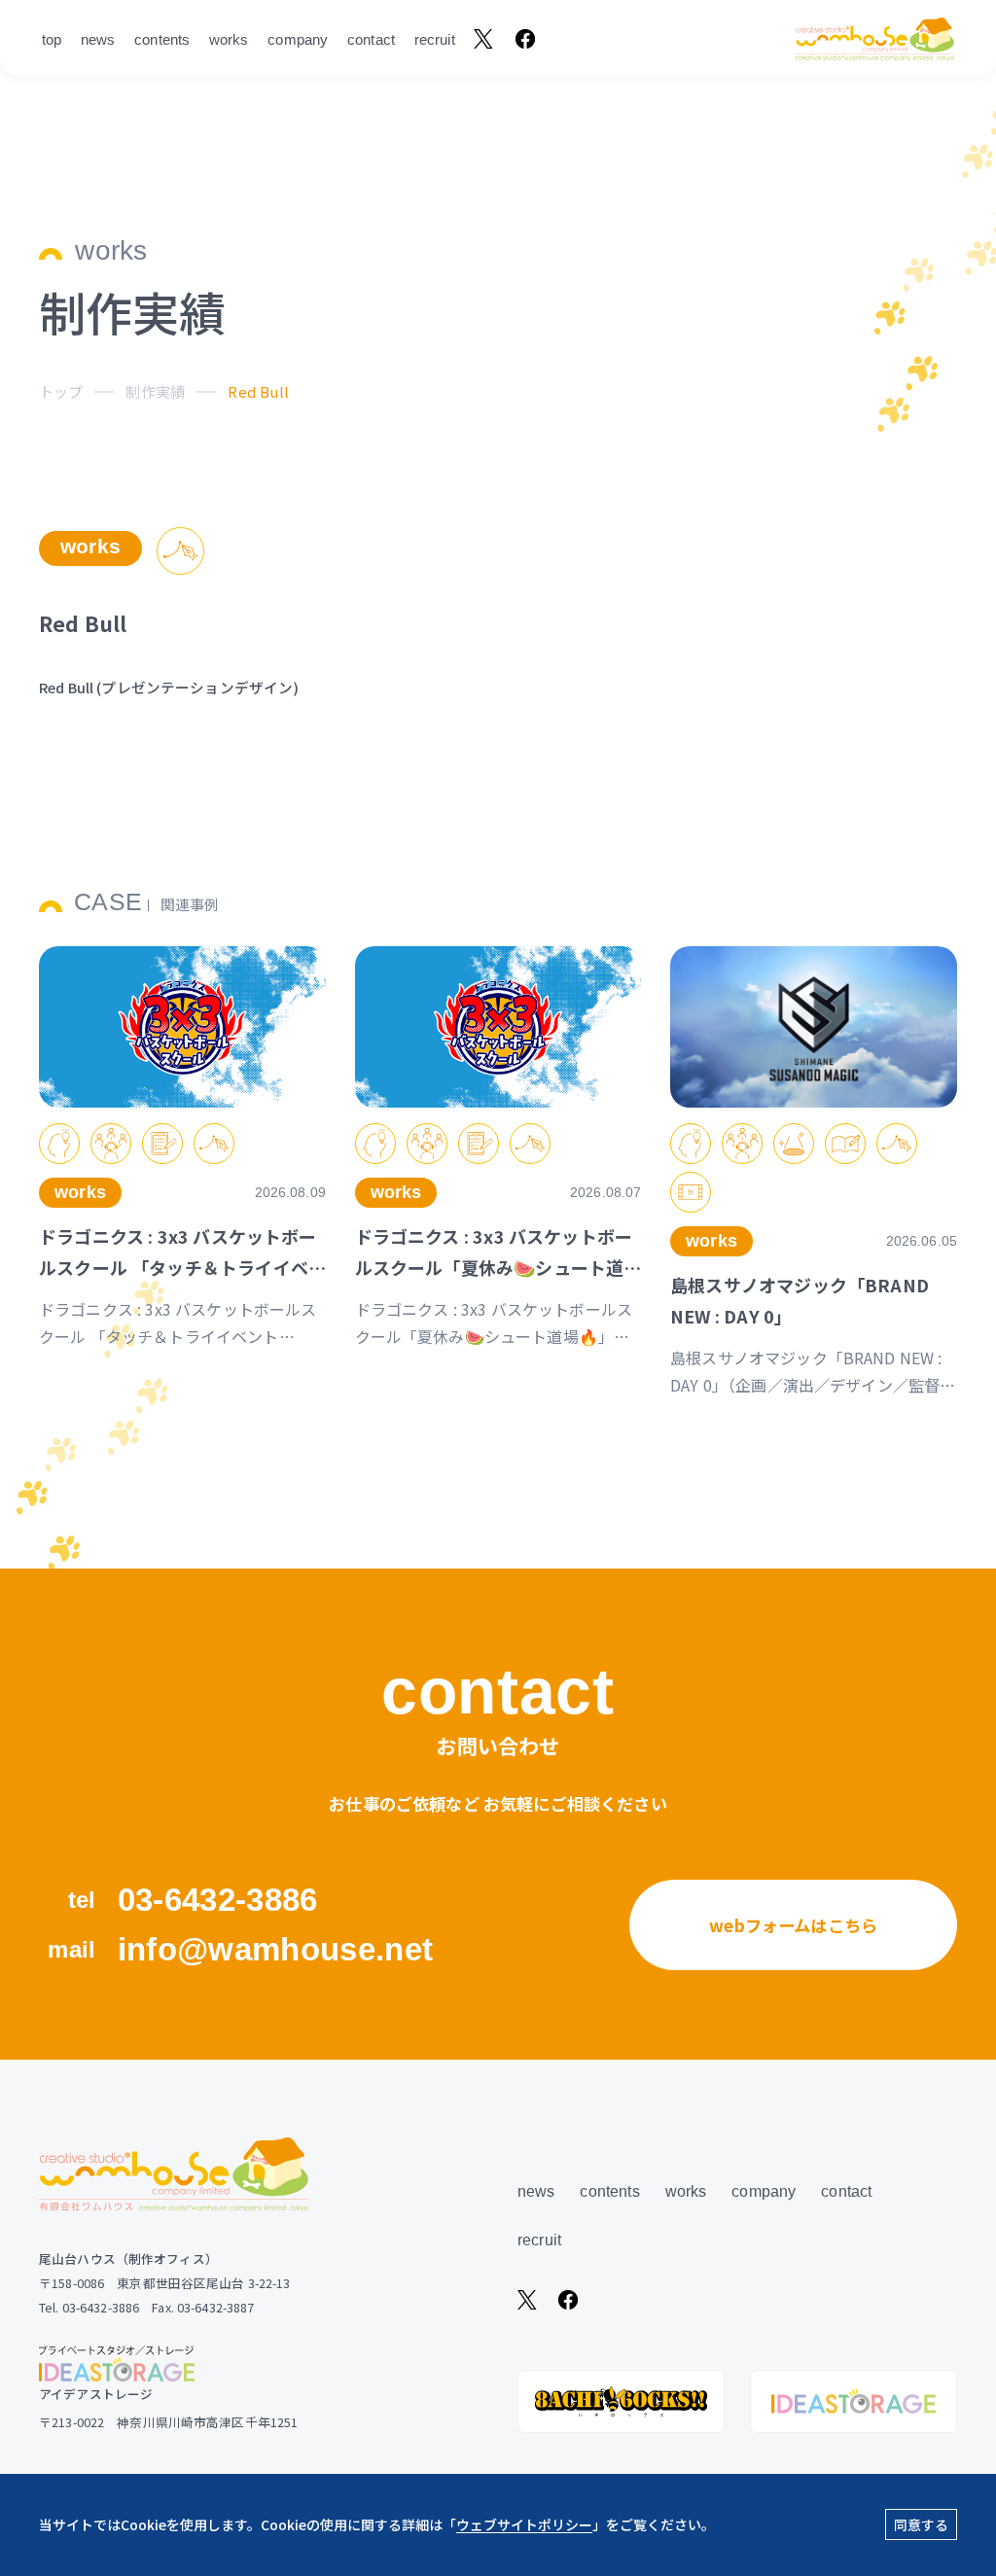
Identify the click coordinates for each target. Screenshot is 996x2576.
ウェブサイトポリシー (524, 2524)
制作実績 (155, 391)
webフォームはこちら (793, 1925)
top (52, 39)
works (229, 39)
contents (162, 39)
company (298, 39)
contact (371, 39)
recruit (435, 39)
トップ (61, 391)
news (98, 39)
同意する (921, 2524)
